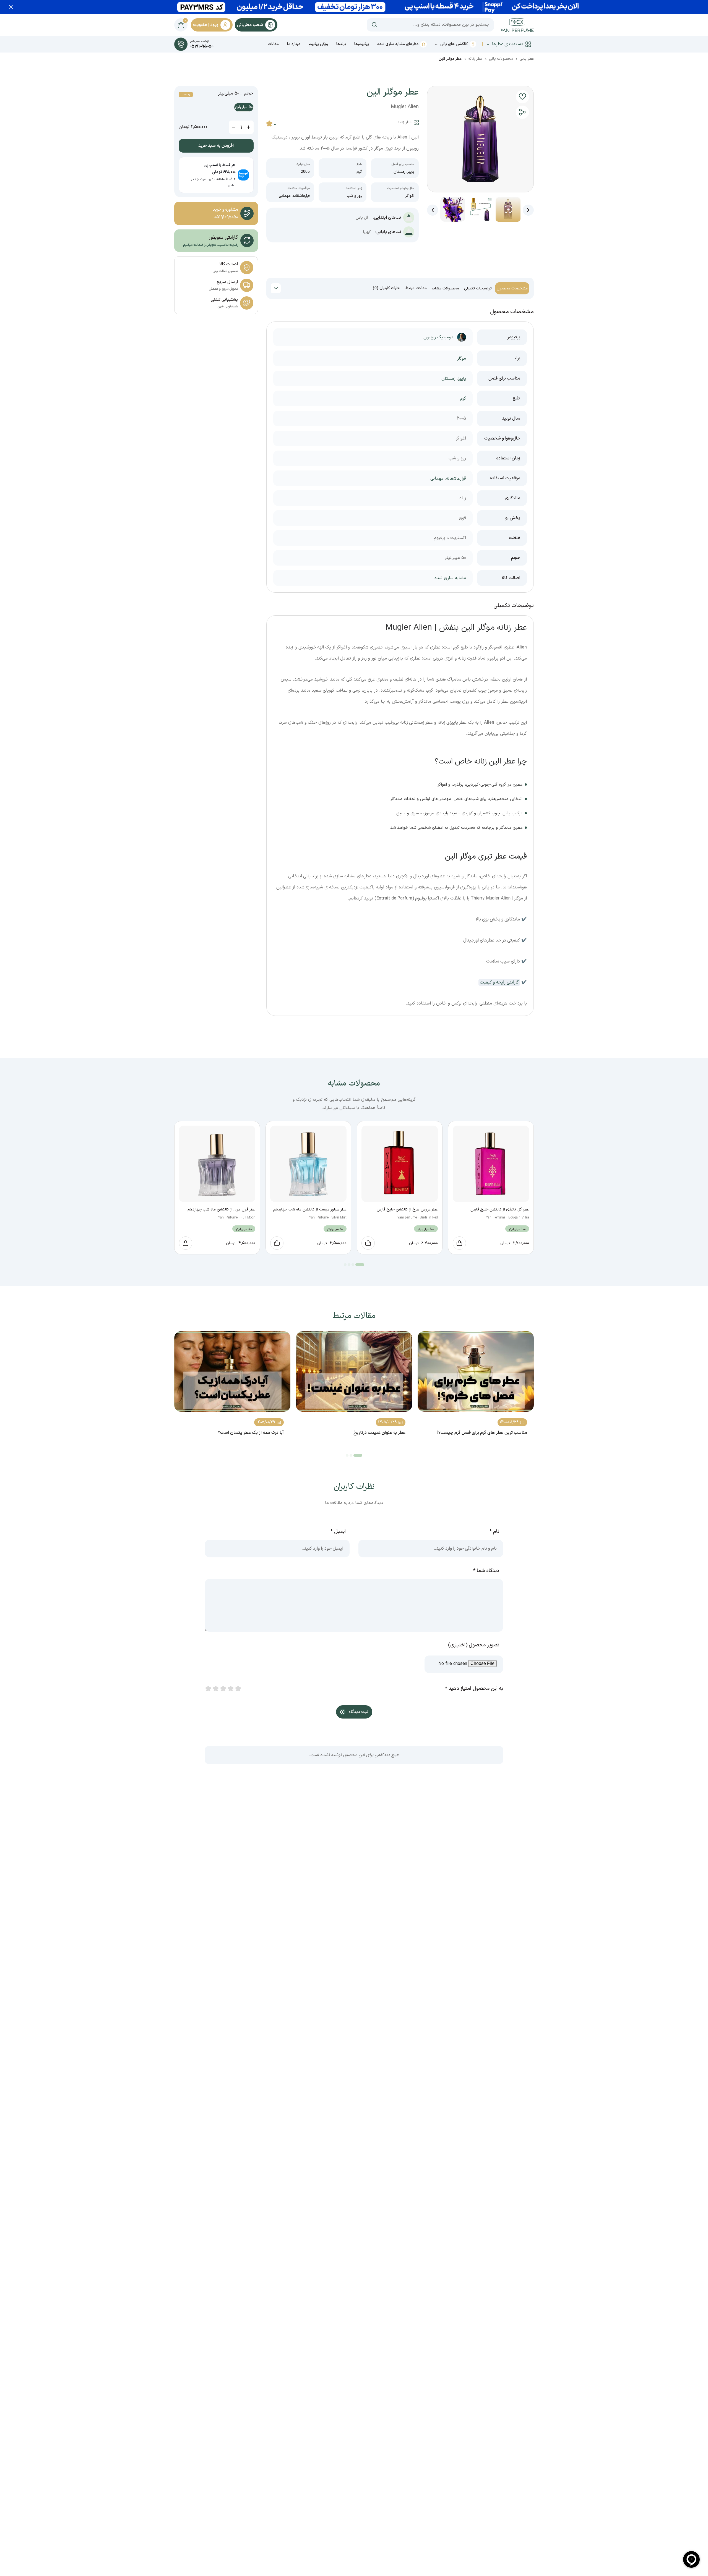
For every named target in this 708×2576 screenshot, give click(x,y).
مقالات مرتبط (416, 288)
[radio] (244, 107)
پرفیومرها (362, 44)
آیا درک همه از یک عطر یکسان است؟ (251, 1433)
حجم (248, 94)
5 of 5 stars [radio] (238, 1689)
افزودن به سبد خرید (216, 146)
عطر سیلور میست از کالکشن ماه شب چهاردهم (310, 1209)
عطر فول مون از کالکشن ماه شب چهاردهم (221, 1209)
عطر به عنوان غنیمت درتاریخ (379, 1433)
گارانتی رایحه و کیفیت (499, 982)
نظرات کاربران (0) (387, 288)
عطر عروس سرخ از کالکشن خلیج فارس (407, 1209)
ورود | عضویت (206, 25)
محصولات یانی (501, 59)
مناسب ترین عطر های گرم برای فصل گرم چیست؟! (482, 1433)
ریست (186, 95)
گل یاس (362, 218)
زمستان (399, 172)
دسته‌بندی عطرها (508, 44)
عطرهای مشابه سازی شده (398, 44)
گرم (359, 172)
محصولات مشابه (445, 288)
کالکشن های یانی (454, 44)
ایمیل (338, 1532)
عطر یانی (527, 59)
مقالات (273, 44)
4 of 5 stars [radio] (230, 1689)
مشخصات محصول (512, 288)
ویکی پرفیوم (318, 44)
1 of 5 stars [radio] (208, 1689)
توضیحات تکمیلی (478, 288)
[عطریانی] (517, 25)
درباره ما (294, 44)
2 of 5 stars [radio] (215, 1689)
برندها (341, 44)
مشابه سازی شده (450, 578)
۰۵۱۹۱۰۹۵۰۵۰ (226, 217)
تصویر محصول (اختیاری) (474, 1645)
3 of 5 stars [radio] (223, 1689)
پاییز (411, 172)
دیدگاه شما (486, 1571)
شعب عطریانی (250, 25)
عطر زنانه (475, 59)
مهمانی (285, 196)
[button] (522, 97)
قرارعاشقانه (301, 196)
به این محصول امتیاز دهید (474, 1689)
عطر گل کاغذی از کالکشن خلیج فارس (500, 1209)
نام (494, 1532)
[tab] (512, 288)
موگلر (462, 359)
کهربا (367, 232)
